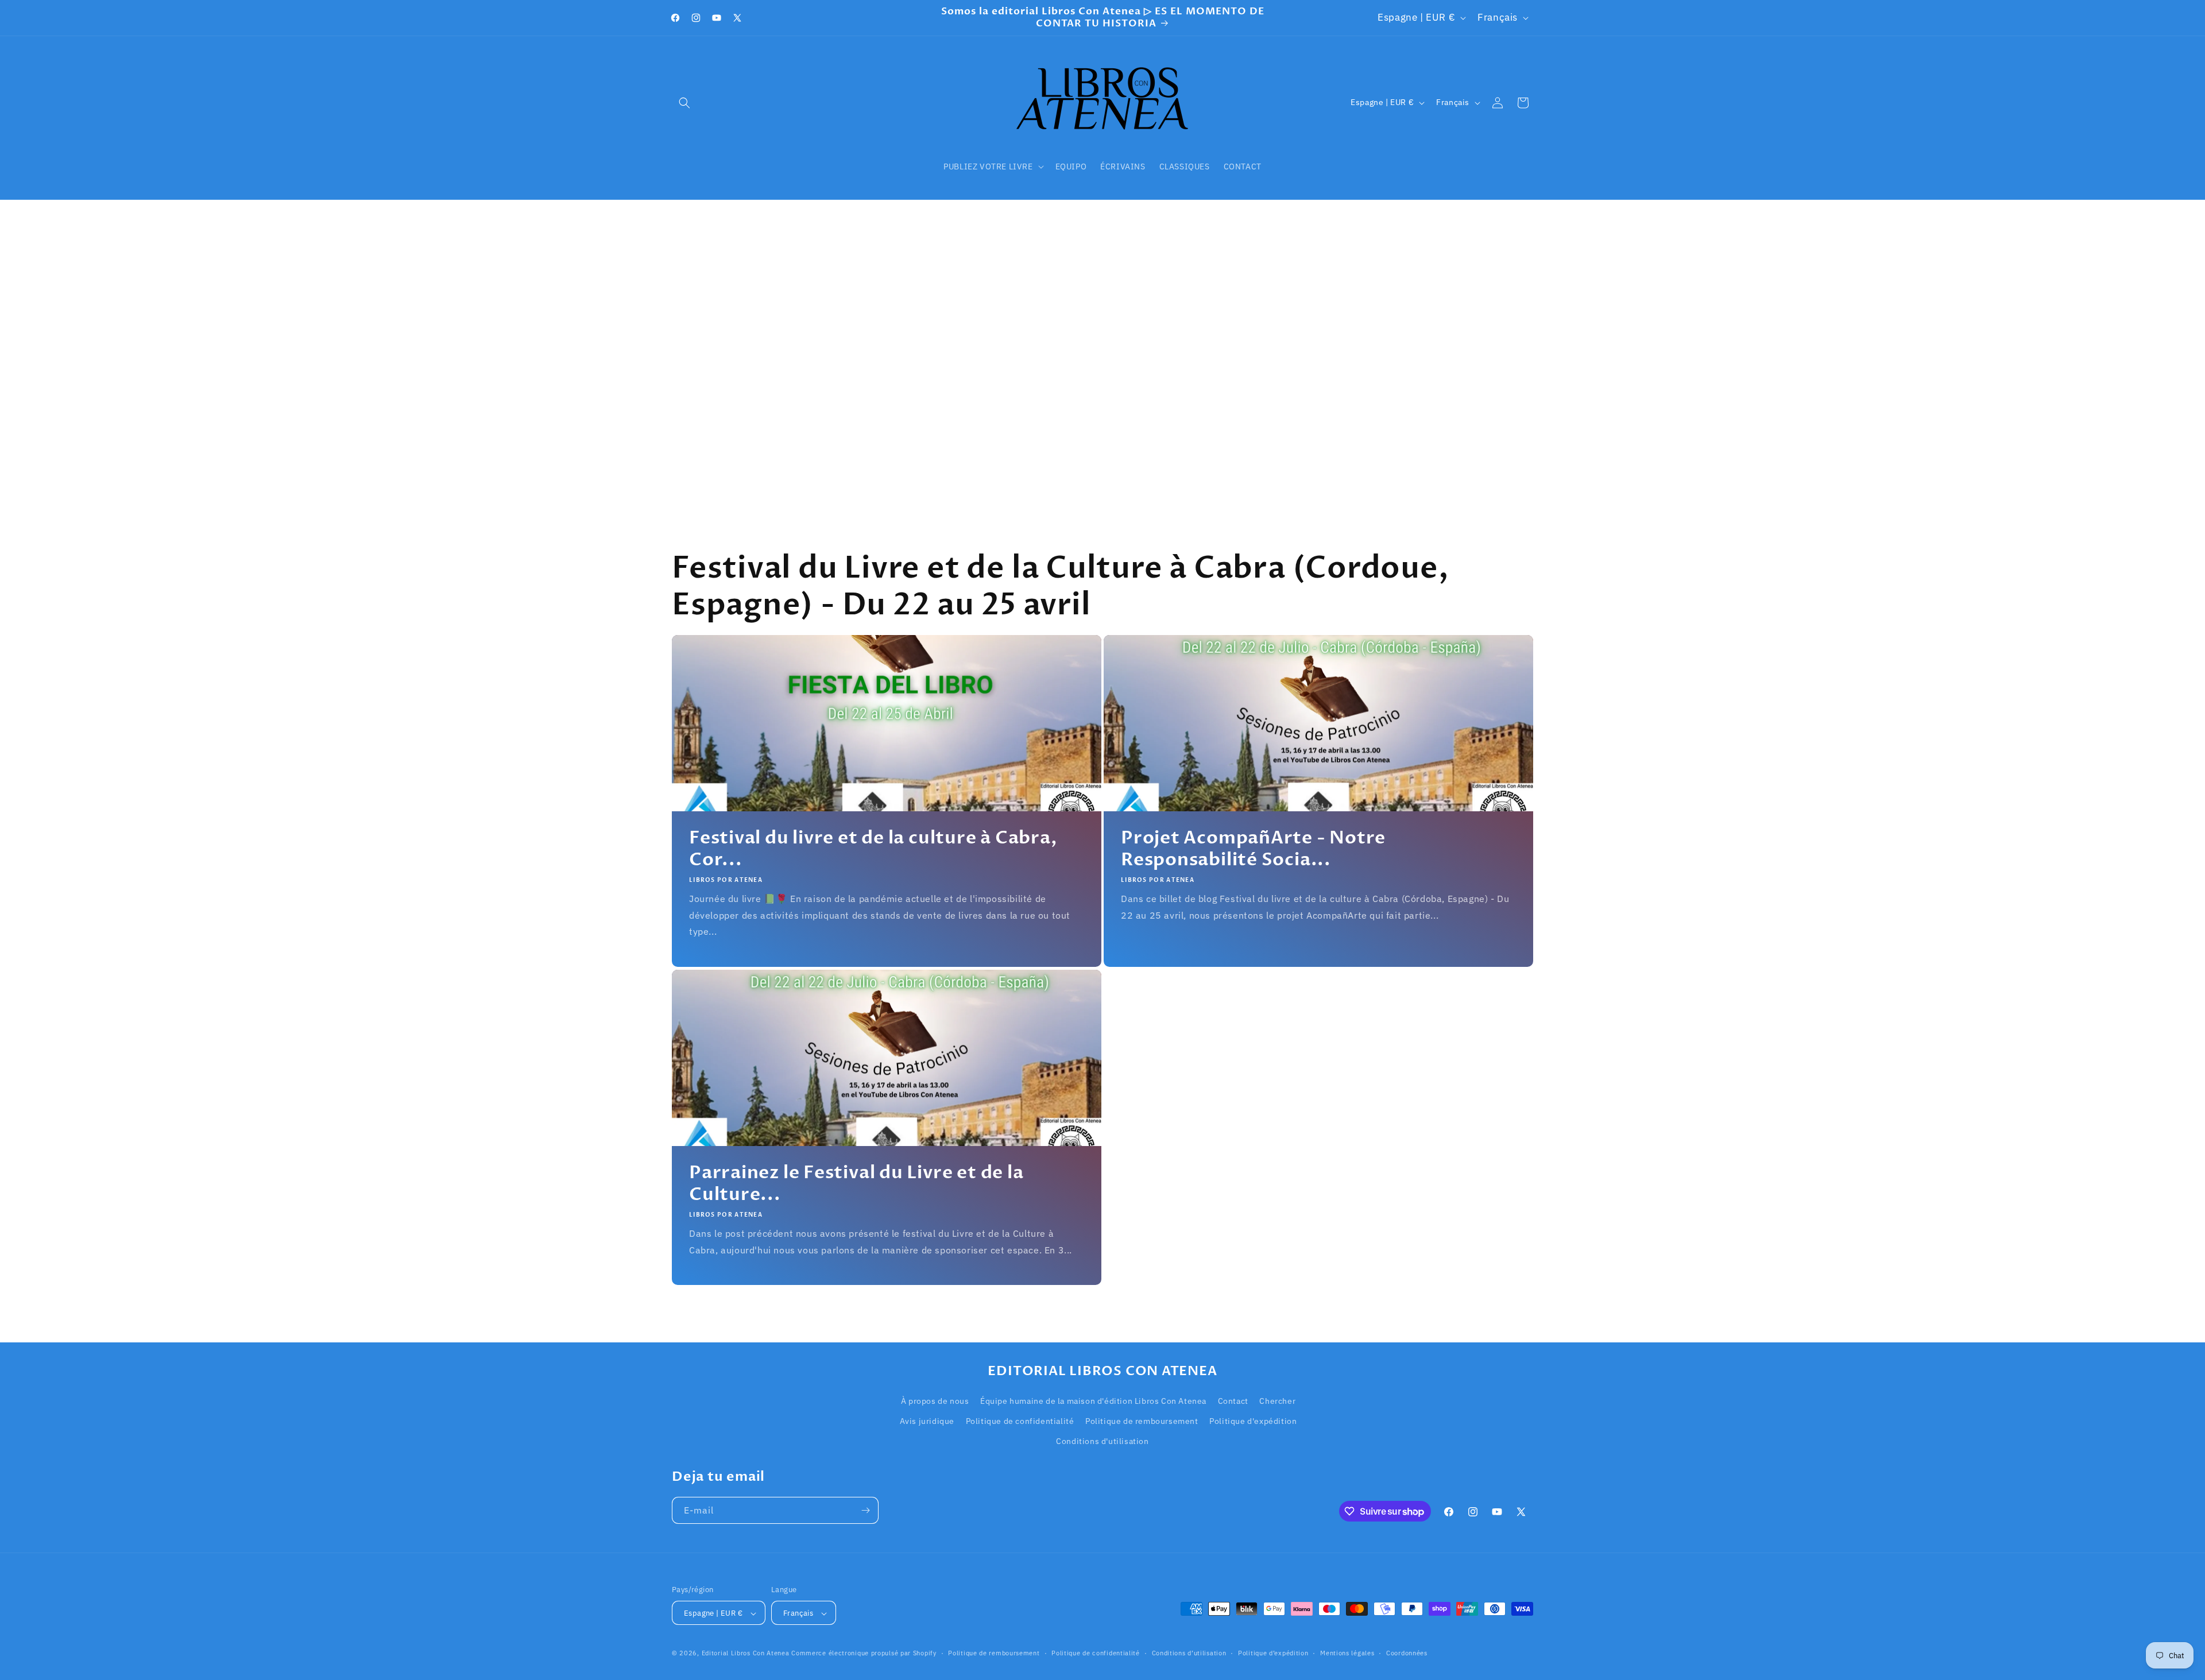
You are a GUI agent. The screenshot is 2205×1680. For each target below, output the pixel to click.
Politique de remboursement (1142, 1421)
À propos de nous (935, 1401)
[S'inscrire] (865, 1510)
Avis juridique (927, 1421)
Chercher (1277, 1401)
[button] (684, 103)
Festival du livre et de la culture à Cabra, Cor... (873, 849)
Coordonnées (1407, 1653)
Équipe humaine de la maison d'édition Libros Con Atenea (1093, 1401)
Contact (1233, 1401)
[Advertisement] (1102, 343)
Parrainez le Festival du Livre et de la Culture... (856, 1184)
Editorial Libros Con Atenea (746, 1654)
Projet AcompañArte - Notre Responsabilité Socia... (1253, 849)
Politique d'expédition (1253, 1421)
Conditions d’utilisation (1189, 1653)
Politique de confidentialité (1020, 1421)
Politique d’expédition (1273, 1653)
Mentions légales (1347, 1653)
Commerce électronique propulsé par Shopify (864, 1654)
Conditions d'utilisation (1102, 1441)
